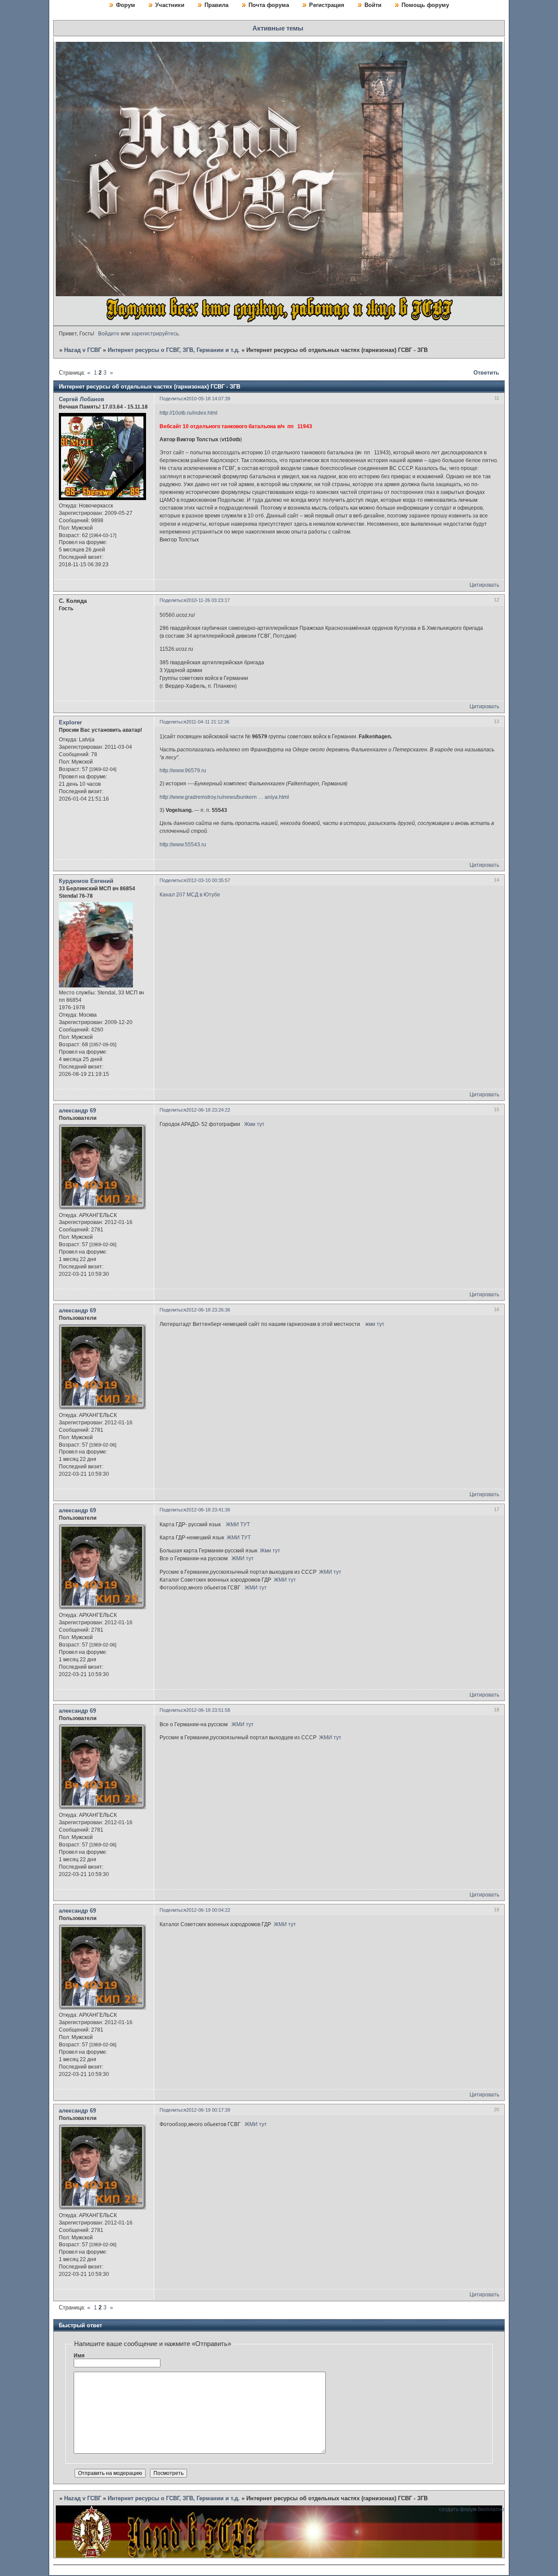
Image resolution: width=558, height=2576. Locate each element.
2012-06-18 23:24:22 (208, 1110)
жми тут (375, 1324)
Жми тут (254, 1124)
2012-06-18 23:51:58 (208, 1710)
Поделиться (173, 399)
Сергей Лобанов (82, 399)
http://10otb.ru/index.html (189, 413)
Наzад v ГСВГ (83, 350)
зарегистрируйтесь (155, 334)
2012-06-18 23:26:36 (208, 1310)
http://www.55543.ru (183, 845)
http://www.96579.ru (183, 771)
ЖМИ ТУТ (238, 1525)
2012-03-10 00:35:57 (208, 880)
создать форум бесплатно (472, 2509)
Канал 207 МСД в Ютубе (190, 895)
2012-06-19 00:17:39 (208, 2110)
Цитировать (484, 585)
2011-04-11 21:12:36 (208, 722)
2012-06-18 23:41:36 (208, 1510)
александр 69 (77, 1111)
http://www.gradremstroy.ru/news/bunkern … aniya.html (224, 797)
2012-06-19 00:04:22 (208, 1910)
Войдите (109, 334)
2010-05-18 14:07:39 (208, 399)
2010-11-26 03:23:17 (208, 600)
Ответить (486, 373)
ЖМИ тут (243, 1558)
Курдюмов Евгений (86, 881)
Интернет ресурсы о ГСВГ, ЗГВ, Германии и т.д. (174, 350)
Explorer (70, 722)
